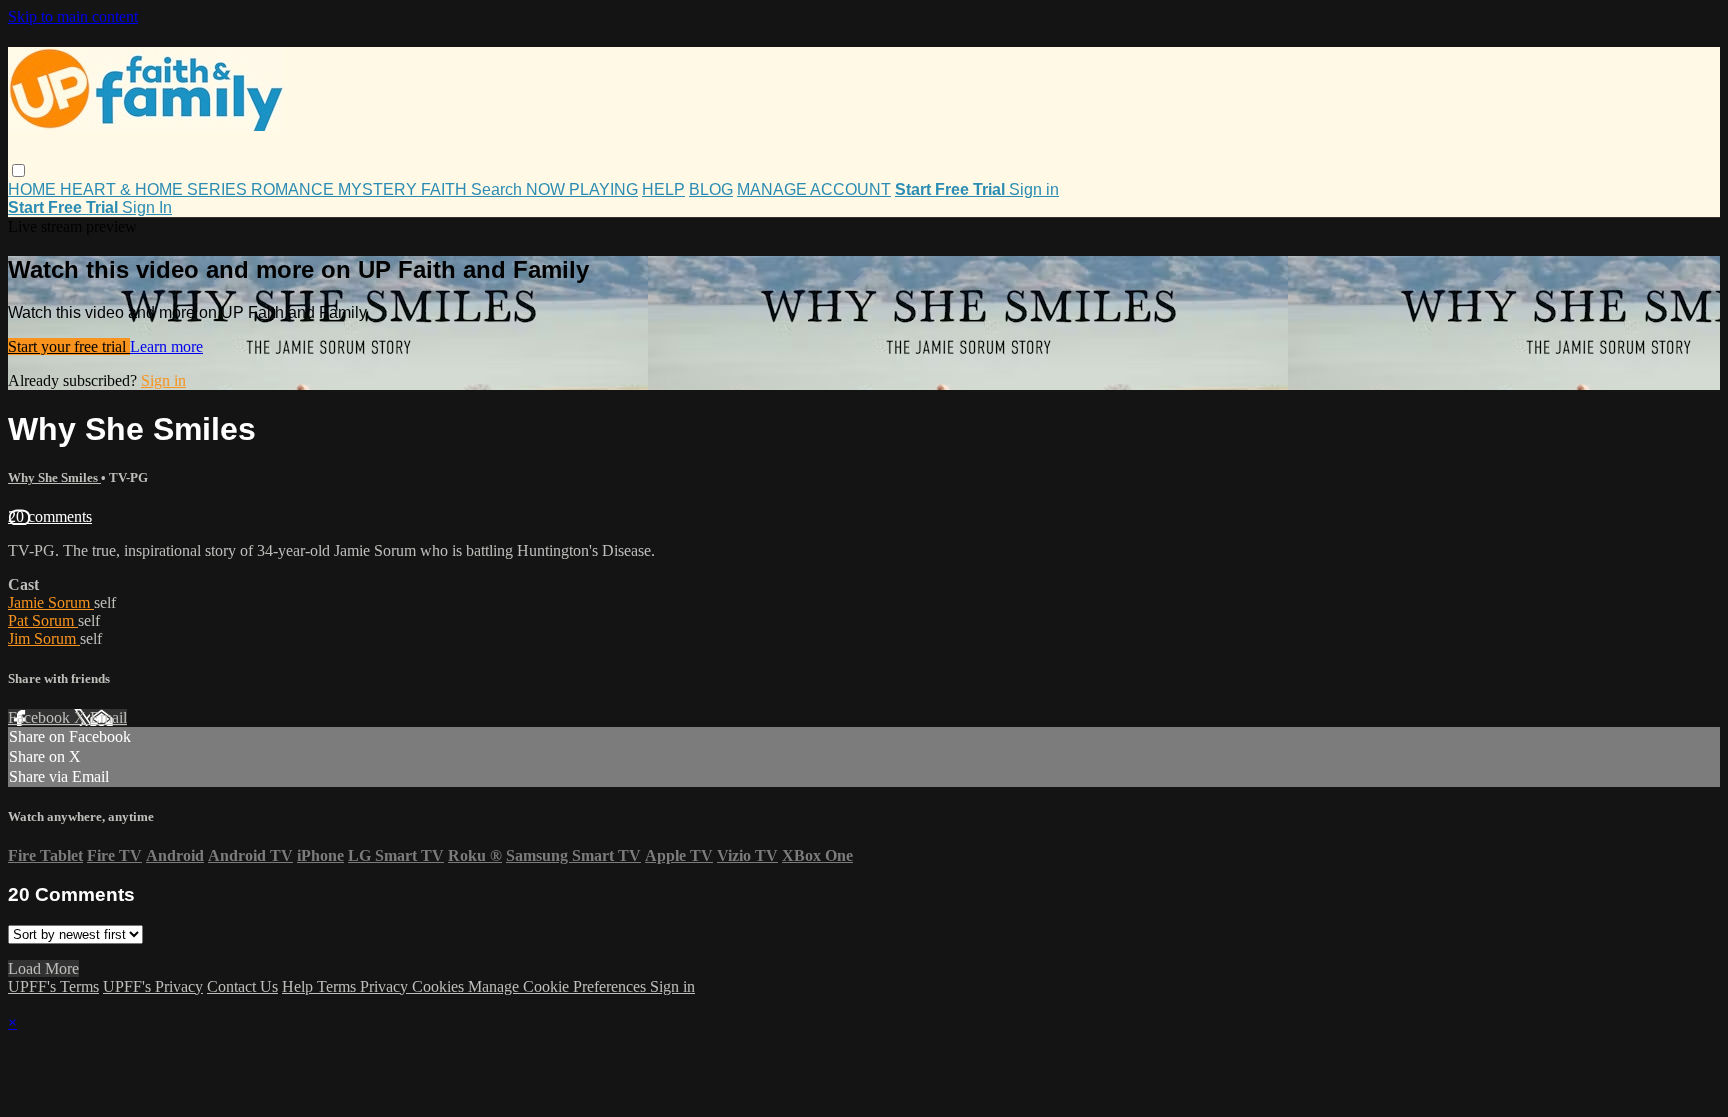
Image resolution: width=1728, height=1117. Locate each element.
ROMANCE (294, 189)
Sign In (147, 207)
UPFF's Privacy (153, 986)
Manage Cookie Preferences (559, 986)
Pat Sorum (43, 620)
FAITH (446, 189)
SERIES (219, 189)
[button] (18, 170)
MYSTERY (379, 189)
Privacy (386, 986)
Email (108, 717)
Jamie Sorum (51, 602)
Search (498, 189)
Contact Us (242, 986)
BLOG (711, 189)
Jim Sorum (44, 638)
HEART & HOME (123, 189)
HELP (663, 189)
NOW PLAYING (582, 189)
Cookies (440, 986)
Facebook (41, 717)
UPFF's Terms (53, 986)
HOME (34, 189)
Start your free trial (69, 346)
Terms (338, 986)
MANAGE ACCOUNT (814, 189)
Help (299, 986)
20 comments (50, 516)
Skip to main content (73, 16)
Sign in (1034, 189)
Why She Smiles (54, 477)
